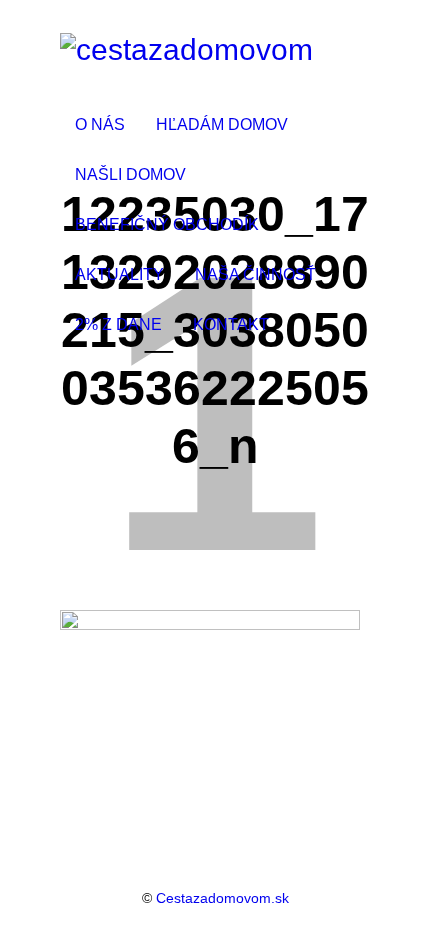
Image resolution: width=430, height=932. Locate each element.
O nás (100, 124)
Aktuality (119, 274)
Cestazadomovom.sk (222, 898)
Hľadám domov (222, 124)
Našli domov (130, 174)
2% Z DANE (118, 324)
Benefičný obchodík (167, 224)
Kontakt (231, 324)
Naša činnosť (255, 274)
